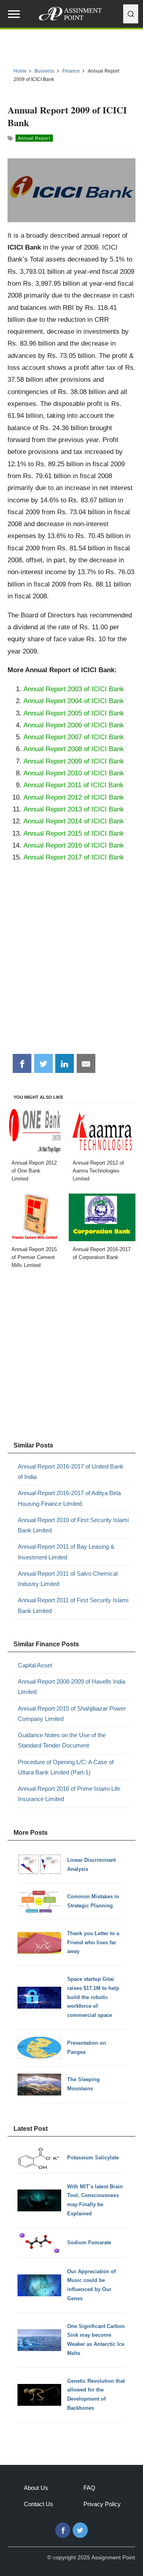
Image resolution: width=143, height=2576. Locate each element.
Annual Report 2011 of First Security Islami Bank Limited (73, 1605)
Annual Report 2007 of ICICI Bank (74, 737)
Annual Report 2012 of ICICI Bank (74, 797)
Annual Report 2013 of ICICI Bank (74, 809)
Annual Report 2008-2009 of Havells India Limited (71, 1687)
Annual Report (34, 138)
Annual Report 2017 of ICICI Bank (74, 857)
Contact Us (39, 2504)
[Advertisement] (71, 971)
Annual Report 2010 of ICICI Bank (74, 773)
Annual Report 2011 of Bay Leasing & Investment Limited (66, 1552)
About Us (36, 2488)
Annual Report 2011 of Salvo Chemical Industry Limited (68, 1579)
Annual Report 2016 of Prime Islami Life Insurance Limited (69, 1794)
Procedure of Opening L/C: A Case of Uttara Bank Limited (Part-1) (66, 1767)
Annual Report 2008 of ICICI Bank (74, 749)
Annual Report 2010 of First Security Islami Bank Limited (73, 1525)
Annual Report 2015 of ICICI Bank (74, 833)
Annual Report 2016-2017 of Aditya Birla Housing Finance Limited (69, 1498)
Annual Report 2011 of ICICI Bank (73, 785)
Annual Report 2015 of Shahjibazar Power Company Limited (72, 1714)
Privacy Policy (102, 2504)
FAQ (89, 2488)
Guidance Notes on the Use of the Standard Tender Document (62, 1740)
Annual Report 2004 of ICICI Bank (74, 701)
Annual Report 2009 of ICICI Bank (74, 761)
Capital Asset (35, 1665)
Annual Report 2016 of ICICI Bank (74, 845)
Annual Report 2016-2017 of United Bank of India (71, 1472)
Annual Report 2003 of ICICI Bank (74, 689)
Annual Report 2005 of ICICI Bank (74, 713)
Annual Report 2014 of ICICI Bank (74, 821)
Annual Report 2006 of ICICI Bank (74, 725)
